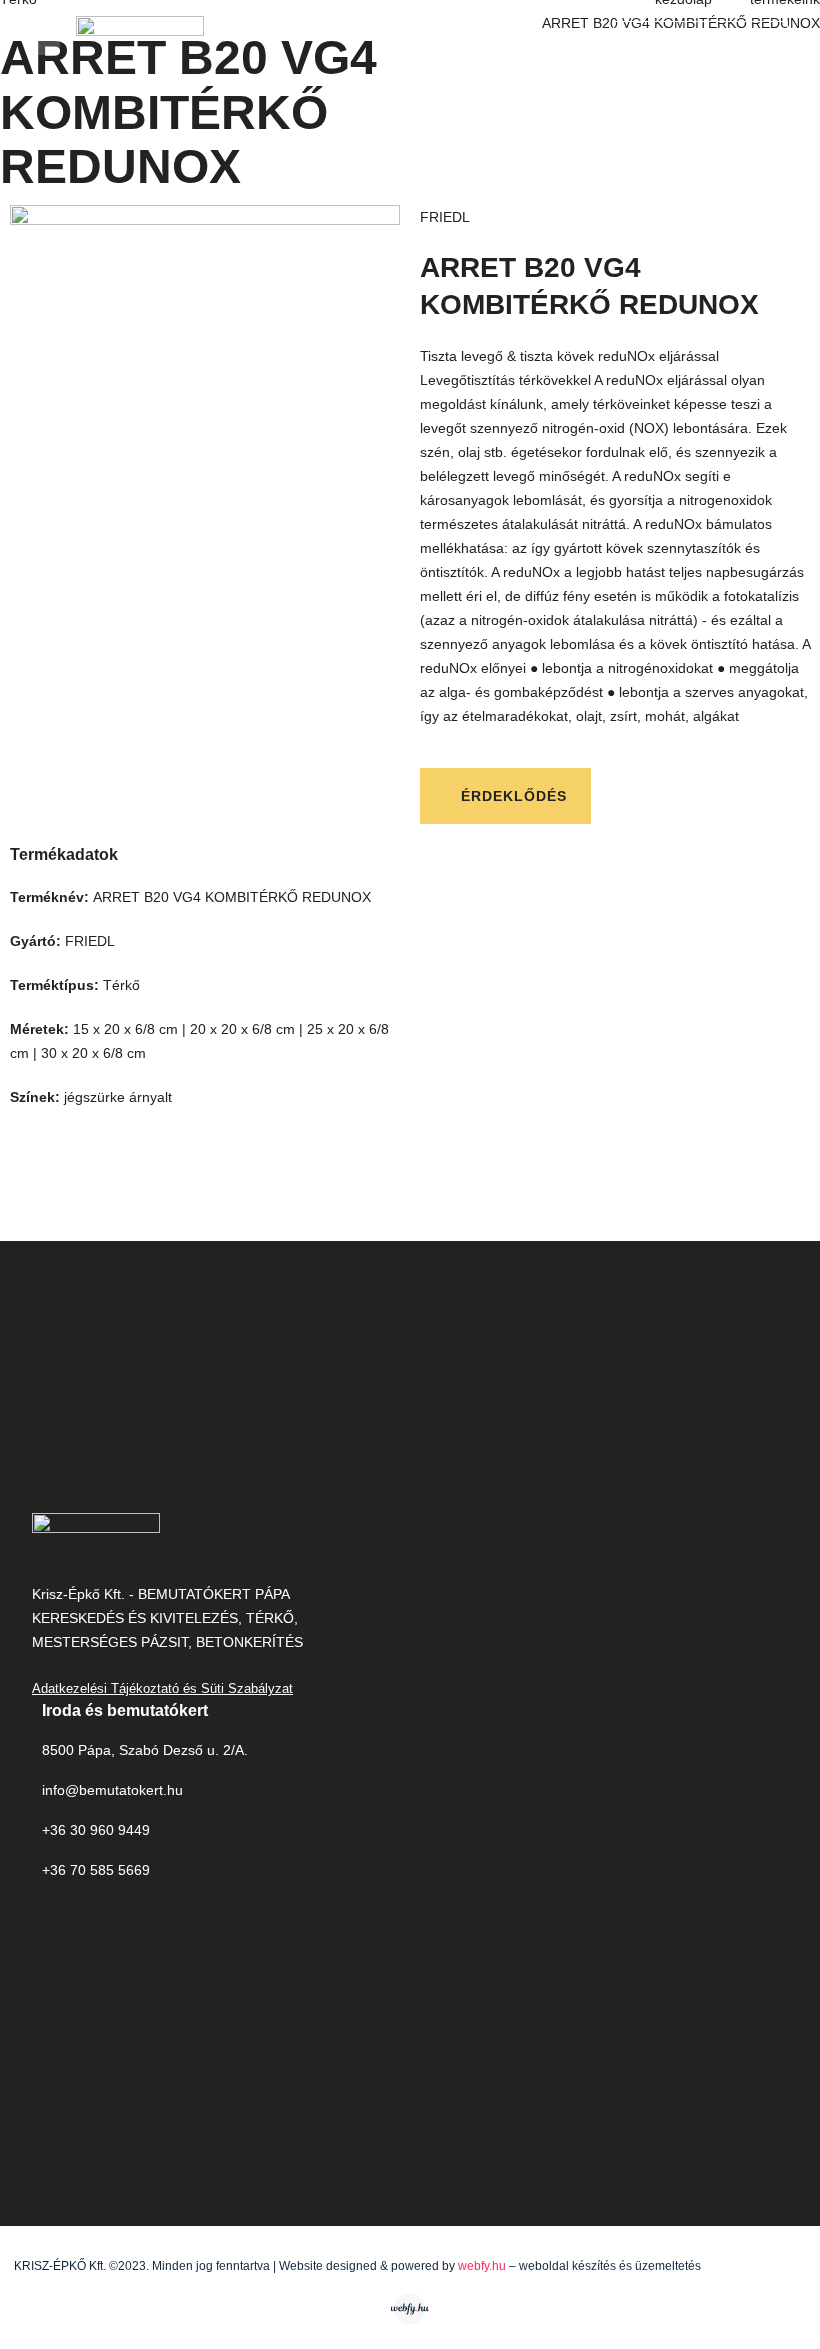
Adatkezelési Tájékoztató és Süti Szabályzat (162, 1688)
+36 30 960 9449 (96, 1830)
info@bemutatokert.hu (112, 1790)
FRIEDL (445, 217)
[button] (46, 38)
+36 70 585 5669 (96, 1870)
